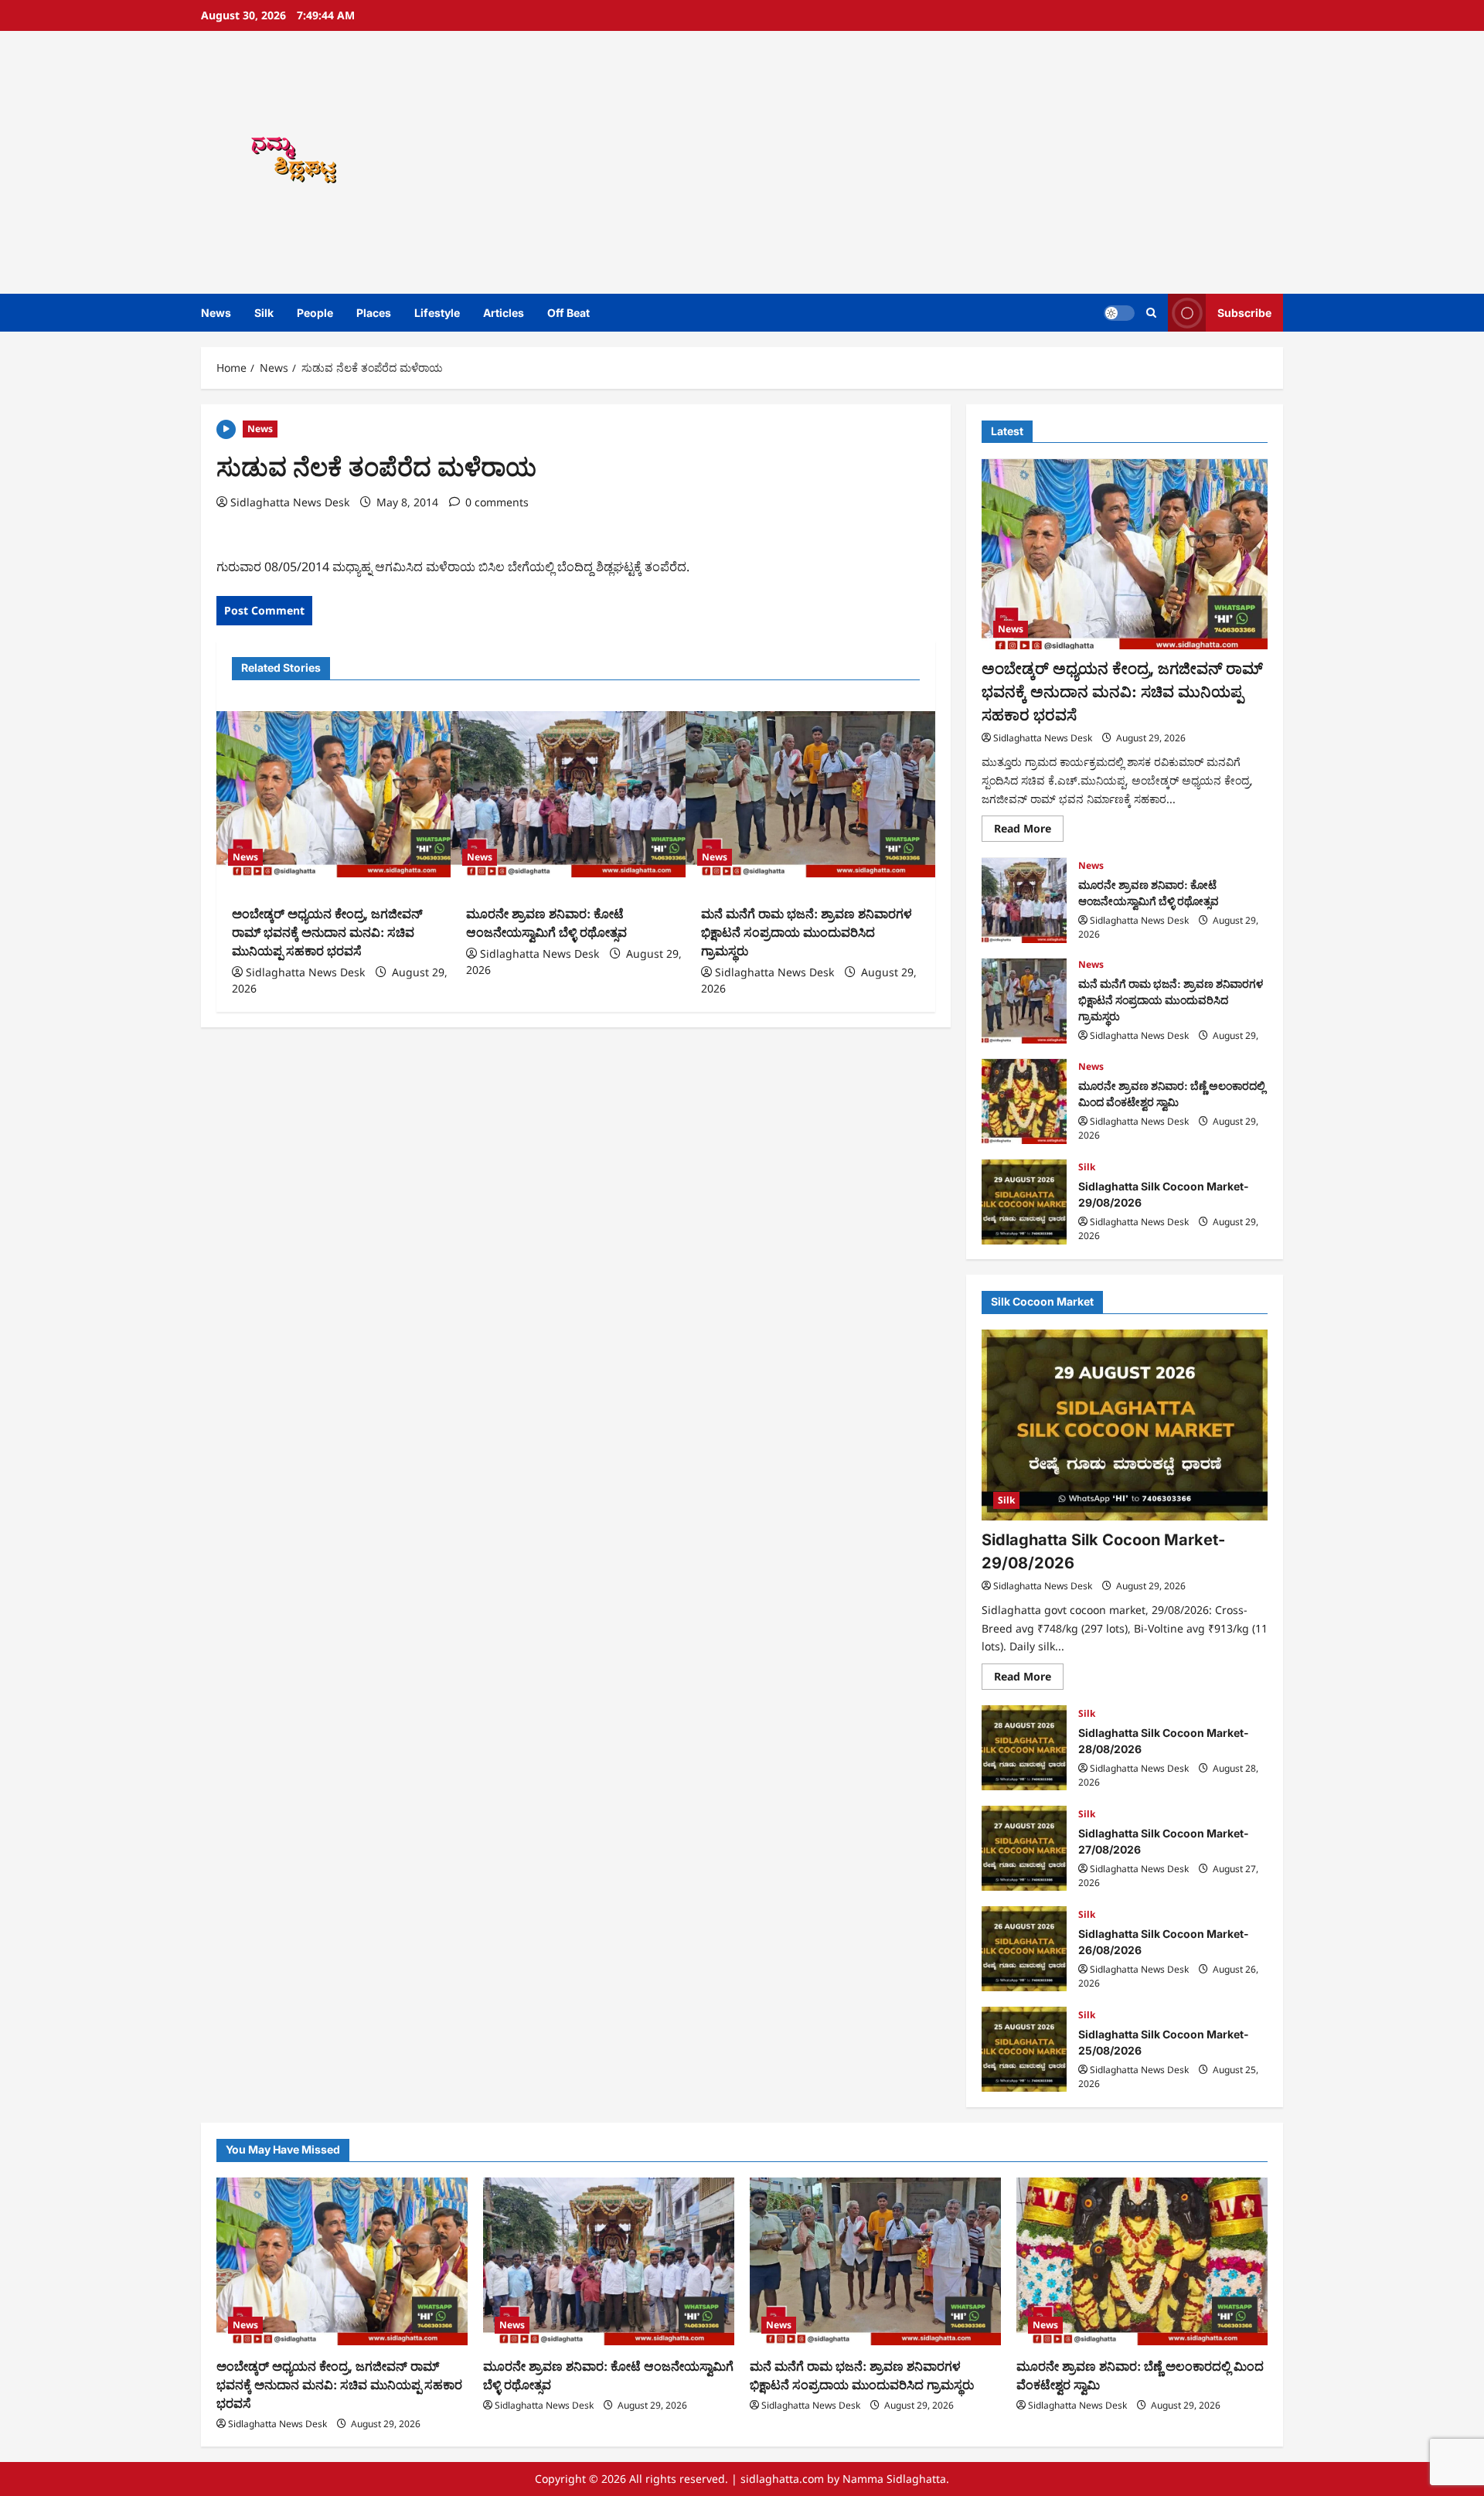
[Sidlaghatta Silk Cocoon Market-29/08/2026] (1125, 1425)
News (216, 313)
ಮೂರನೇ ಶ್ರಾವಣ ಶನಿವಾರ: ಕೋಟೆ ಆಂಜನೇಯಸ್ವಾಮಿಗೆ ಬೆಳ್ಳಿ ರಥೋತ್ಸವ (1024, 901)
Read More (1029, 832)
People (315, 313)
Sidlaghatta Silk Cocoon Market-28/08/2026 (1024, 1748)
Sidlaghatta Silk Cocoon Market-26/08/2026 (1024, 1949)
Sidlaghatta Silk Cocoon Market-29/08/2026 (1024, 1202)
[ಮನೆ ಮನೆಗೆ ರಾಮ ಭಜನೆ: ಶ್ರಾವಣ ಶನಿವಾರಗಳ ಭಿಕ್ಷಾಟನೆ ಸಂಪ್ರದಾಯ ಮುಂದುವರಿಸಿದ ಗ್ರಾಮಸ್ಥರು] (810, 795)
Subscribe (1244, 313)
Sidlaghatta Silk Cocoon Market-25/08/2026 (1024, 2049)
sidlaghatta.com (782, 2479)
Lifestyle (437, 313)
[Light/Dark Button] (1119, 313)
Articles (504, 313)
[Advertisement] (962, 162)
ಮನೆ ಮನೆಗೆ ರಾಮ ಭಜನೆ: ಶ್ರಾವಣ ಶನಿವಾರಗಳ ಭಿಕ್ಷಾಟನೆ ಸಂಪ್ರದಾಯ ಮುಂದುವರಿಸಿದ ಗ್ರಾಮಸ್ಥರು (807, 932)
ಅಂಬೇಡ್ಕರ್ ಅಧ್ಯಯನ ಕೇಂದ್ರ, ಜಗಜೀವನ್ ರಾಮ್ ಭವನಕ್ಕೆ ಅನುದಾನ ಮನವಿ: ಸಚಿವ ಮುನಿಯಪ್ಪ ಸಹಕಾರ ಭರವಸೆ (327, 932)
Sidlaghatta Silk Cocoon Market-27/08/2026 (1024, 1848)
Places (374, 313)
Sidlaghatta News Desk (290, 502)
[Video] (226, 428)
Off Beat (568, 313)
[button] (1151, 313)
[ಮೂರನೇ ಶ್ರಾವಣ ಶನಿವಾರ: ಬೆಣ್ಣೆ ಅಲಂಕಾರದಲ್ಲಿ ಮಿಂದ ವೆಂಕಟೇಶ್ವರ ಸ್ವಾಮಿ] (1142, 2261)
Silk (264, 313)
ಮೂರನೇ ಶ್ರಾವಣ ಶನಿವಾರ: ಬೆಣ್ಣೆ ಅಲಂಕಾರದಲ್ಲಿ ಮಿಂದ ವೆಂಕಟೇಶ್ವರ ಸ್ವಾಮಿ (1024, 1102)
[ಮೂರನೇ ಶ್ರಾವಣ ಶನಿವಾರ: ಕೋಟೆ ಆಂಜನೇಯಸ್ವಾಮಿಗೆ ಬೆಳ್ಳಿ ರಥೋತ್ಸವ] (575, 795)
